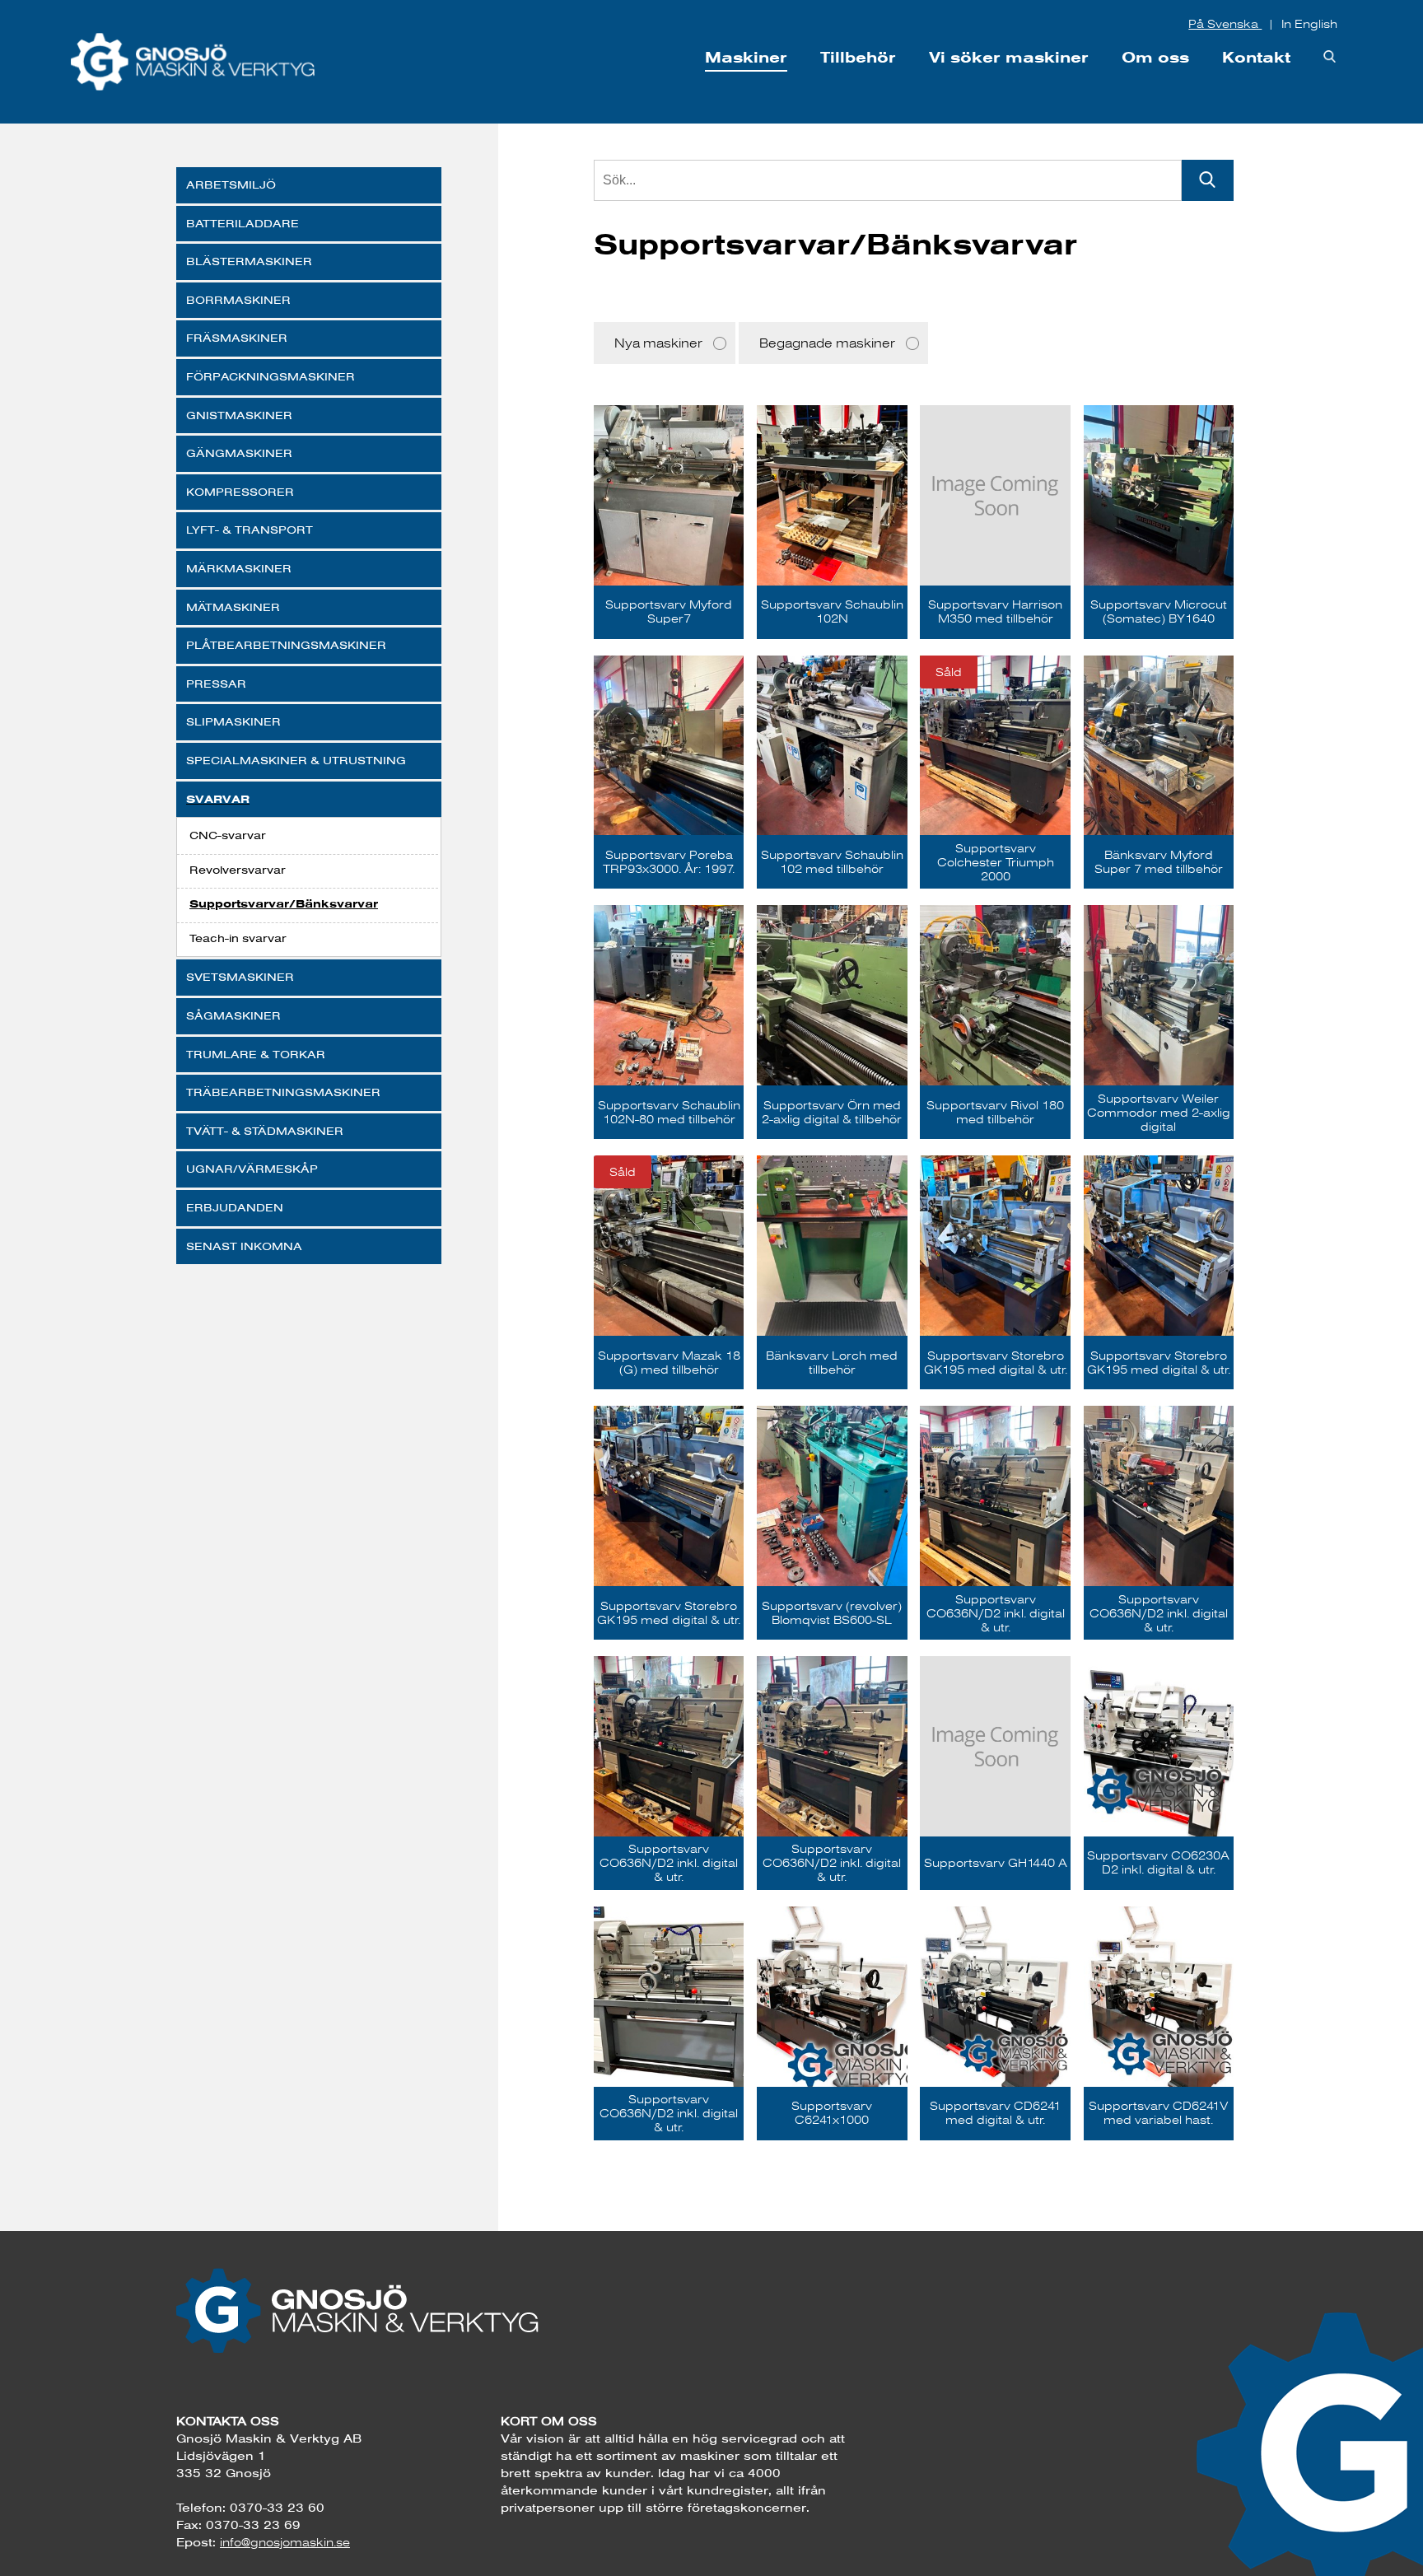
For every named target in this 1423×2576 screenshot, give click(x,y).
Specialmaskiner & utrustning (296, 760)
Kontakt (1256, 57)
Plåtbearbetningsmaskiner (286, 645)
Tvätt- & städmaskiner (265, 1131)
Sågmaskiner (233, 1015)
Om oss (1155, 57)
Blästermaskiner (249, 261)
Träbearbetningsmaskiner (283, 1092)
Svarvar (218, 799)
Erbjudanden (235, 1207)
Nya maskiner (658, 343)
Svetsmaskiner (240, 977)
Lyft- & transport (250, 530)
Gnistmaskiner (239, 415)
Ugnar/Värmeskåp (252, 1169)
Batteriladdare (243, 223)
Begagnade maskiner (827, 343)
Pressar (216, 684)
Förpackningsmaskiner (271, 376)
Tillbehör (858, 57)
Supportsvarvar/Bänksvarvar (284, 904)
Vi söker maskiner (1009, 57)
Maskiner (746, 57)
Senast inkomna (244, 1246)
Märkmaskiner (239, 568)
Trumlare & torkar (256, 1054)
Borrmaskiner (238, 300)
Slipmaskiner (233, 721)
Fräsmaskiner (237, 338)
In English (1309, 24)
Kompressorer (240, 492)
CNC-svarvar (228, 835)
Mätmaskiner (233, 607)
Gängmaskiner (239, 453)
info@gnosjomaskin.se (285, 2542)
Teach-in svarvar (238, 938)
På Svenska (1225, 24)
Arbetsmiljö (231, 184)
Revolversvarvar (238, 870)
